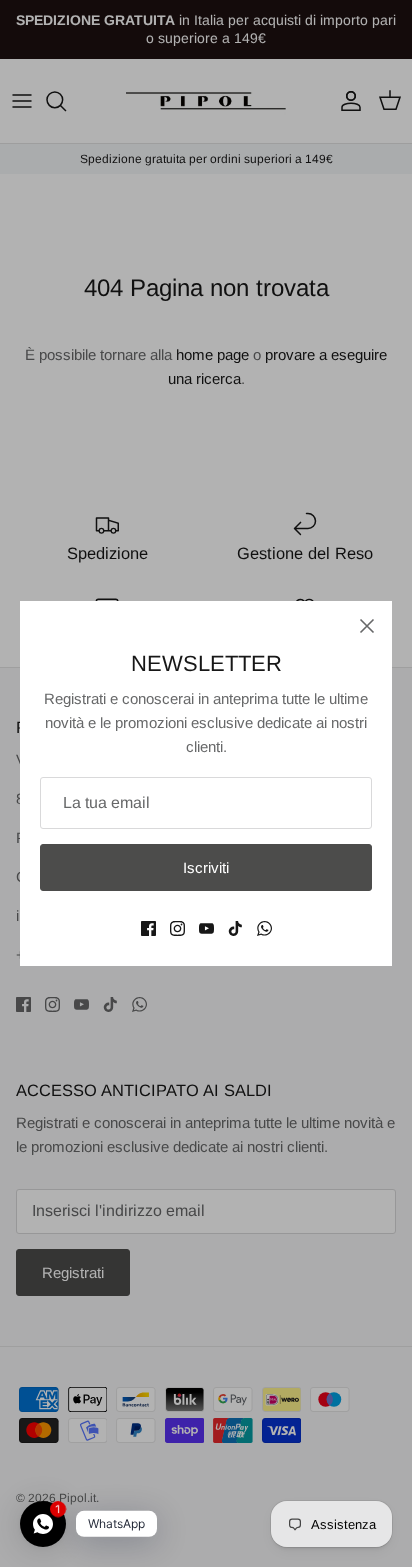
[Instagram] (177, 928)
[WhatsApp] (264, 928)
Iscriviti (206, 867)
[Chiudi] (367, 626)
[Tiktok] (235, 928)
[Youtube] (206, 928)
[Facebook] (148, 928)
